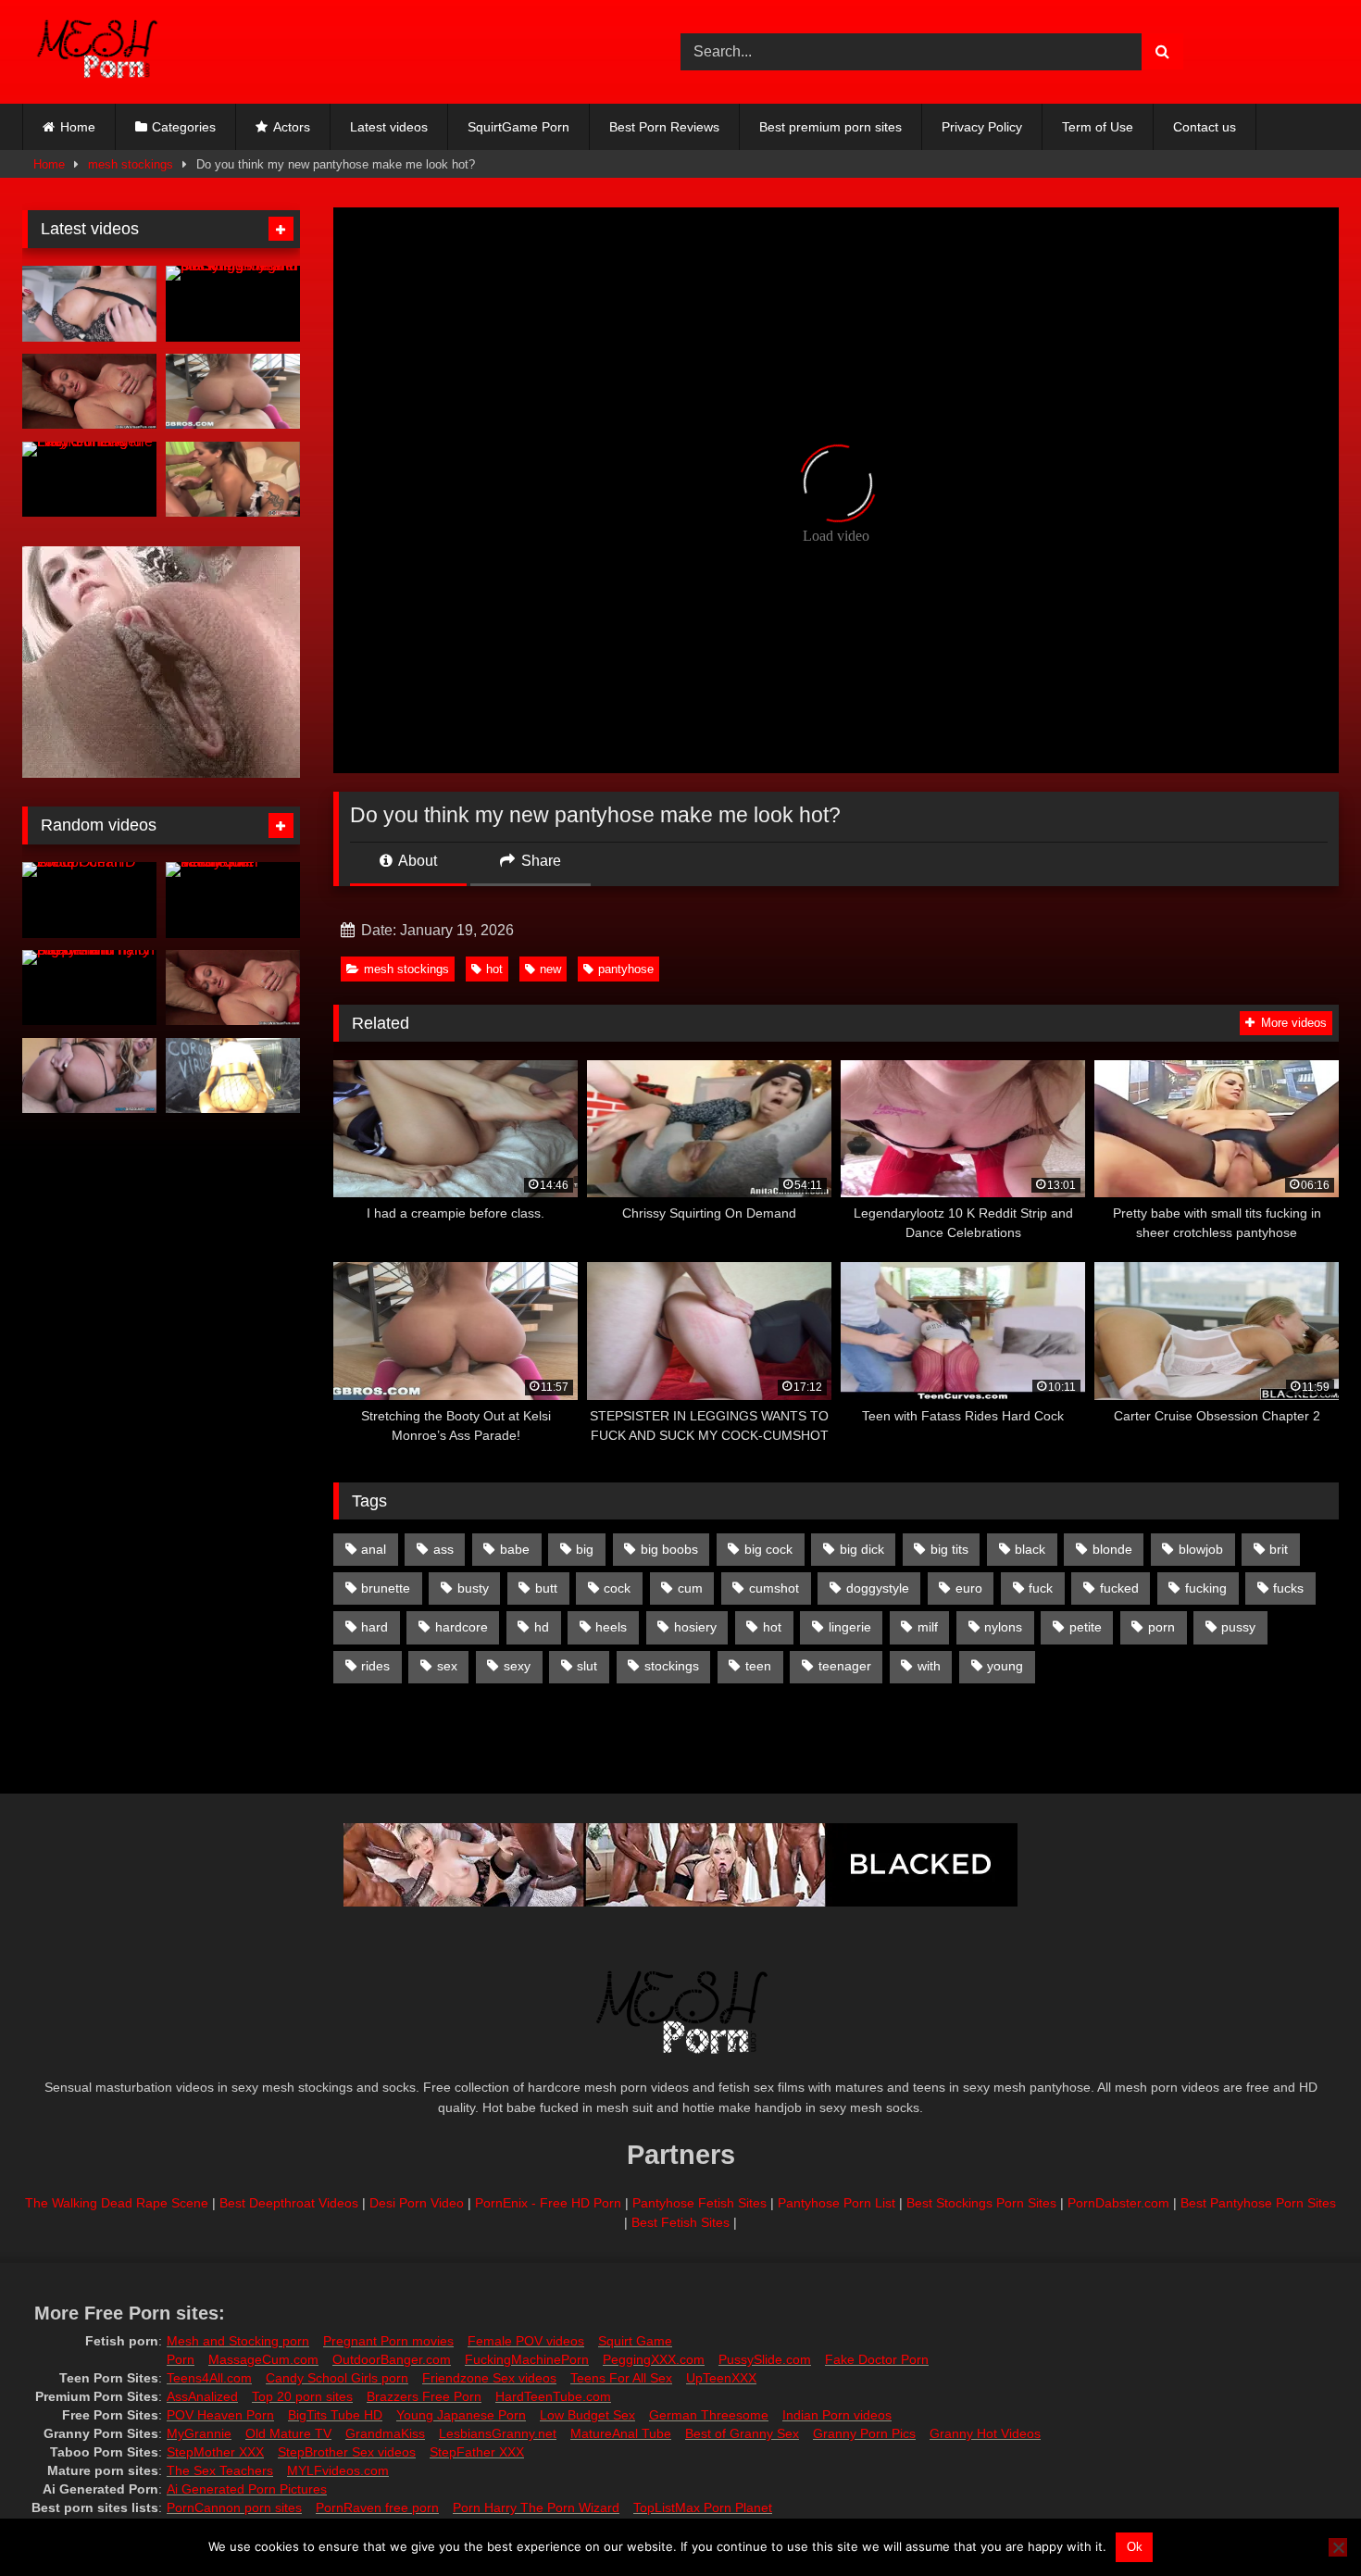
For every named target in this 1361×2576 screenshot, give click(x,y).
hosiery (695, 1627)
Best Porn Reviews (664, 127)
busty (473, 1588)
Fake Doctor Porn (877, 2359)
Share (539, 861)
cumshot (774, 1588)
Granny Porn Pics (864, 2433)
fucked (1119, 1588)
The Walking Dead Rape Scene (117, 2203)
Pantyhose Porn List (837, 2203)
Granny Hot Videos (985, 2433)
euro (969, 1588)
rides (375, 1666)
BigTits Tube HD (335, 2415)
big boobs (669, 1549)
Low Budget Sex (587, 2415)
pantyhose (626, 969)
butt (546, 1588)
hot (494, 969)
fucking (1206, 1588)
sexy (517, 1666)
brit (1279, 1549)
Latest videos (389, 127)
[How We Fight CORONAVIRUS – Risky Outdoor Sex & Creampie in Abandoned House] (233, 1076)
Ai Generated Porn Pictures (247, 2489)
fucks (1288, 1588)
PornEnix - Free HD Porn (548, 2203)
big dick (862, 1549)
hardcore (462, 1627)
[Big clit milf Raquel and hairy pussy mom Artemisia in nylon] (89, 988)
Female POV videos (526, 2341)
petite (1086, 1627)
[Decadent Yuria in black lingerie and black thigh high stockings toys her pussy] (233, 304)
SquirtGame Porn (518, 127)
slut (587, 1666)
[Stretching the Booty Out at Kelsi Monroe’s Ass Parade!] (233, 392)
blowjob (1201, 1549)
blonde (1112, 1549)
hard (375, 1627)
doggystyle (878, 1588)
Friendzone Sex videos (489, 2378)
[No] (1338, 2547)
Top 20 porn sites (302, 2396)
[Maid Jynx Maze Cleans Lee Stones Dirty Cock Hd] (233, 480)
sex (447, 1666)
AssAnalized (202, 2396)
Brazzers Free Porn (424, 2396)
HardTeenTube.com (553, 2396)
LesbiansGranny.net (498, 2433)
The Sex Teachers (220, 2470)
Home (78, 127)
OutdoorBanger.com (392, 2359)
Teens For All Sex (621, 2378)
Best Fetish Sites (680, 2222)
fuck (1041, 1588)
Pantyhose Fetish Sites (699, 2203)
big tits (949, 1549)
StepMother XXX (215, 2452)
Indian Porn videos (837, 2415)
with (929, 1666)
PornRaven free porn (377, 2507)
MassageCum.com (263, 2359)
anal (374, 1549)
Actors (292, 127)
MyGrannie (199, 2433)
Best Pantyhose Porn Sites (1258, 2203)
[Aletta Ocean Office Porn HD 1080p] (89, 900)
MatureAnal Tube (621, 2433)
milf (928, 1627)
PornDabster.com (1118, 2203)
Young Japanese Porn (461, 2415)
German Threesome (709, 2415)
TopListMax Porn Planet (703, 2507)
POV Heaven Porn (220, 2415)
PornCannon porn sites (234, 2507)
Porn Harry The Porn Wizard (536, 2507)
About (416, 861)
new (550, 969)
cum (690, 1588)
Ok (1135, 2547)
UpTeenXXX (721, 2378)
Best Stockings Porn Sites (981, 2203)
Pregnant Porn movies (388, 2341)
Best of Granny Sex (742, 2433)
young (1005, 1666)
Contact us (1205, 127)
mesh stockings (131, 164)
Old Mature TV (288, 2433)
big (585, 1549)
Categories (184, 127)
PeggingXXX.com (654, 2359)
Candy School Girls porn (337, 2378)
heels (611, 1627)
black (1030, 1549)
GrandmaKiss (385, 2433)
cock (617, 1588)
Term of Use (1098, 127)
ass (443, 1549)
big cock (768, 1549)
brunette (386, 1588)
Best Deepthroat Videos (289, 2203)
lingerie (850, 1627)
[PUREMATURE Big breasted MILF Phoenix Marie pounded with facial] (89, 304)
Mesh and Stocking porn (238, 2341)
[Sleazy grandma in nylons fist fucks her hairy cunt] (89, 392)
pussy (1238, 1627)
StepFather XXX (477, 2452)
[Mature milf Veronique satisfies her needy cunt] (233, 900)
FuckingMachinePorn (527, 2359)
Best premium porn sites (830, 127)
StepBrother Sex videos (347, 2452)
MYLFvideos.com (338, 2470)
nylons (1003, 1627)
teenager (845, 1666)
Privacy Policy (982, 127)
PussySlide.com (765, 2359)
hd (542, 1627)
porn (1161, 1627)
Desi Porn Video (417, 2203)
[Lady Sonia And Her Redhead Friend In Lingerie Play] (89, 480)
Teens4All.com (209, 2378)
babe (515, 1549)
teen (758, 1666)
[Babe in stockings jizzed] (89, 1076)
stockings (672, 1666)
